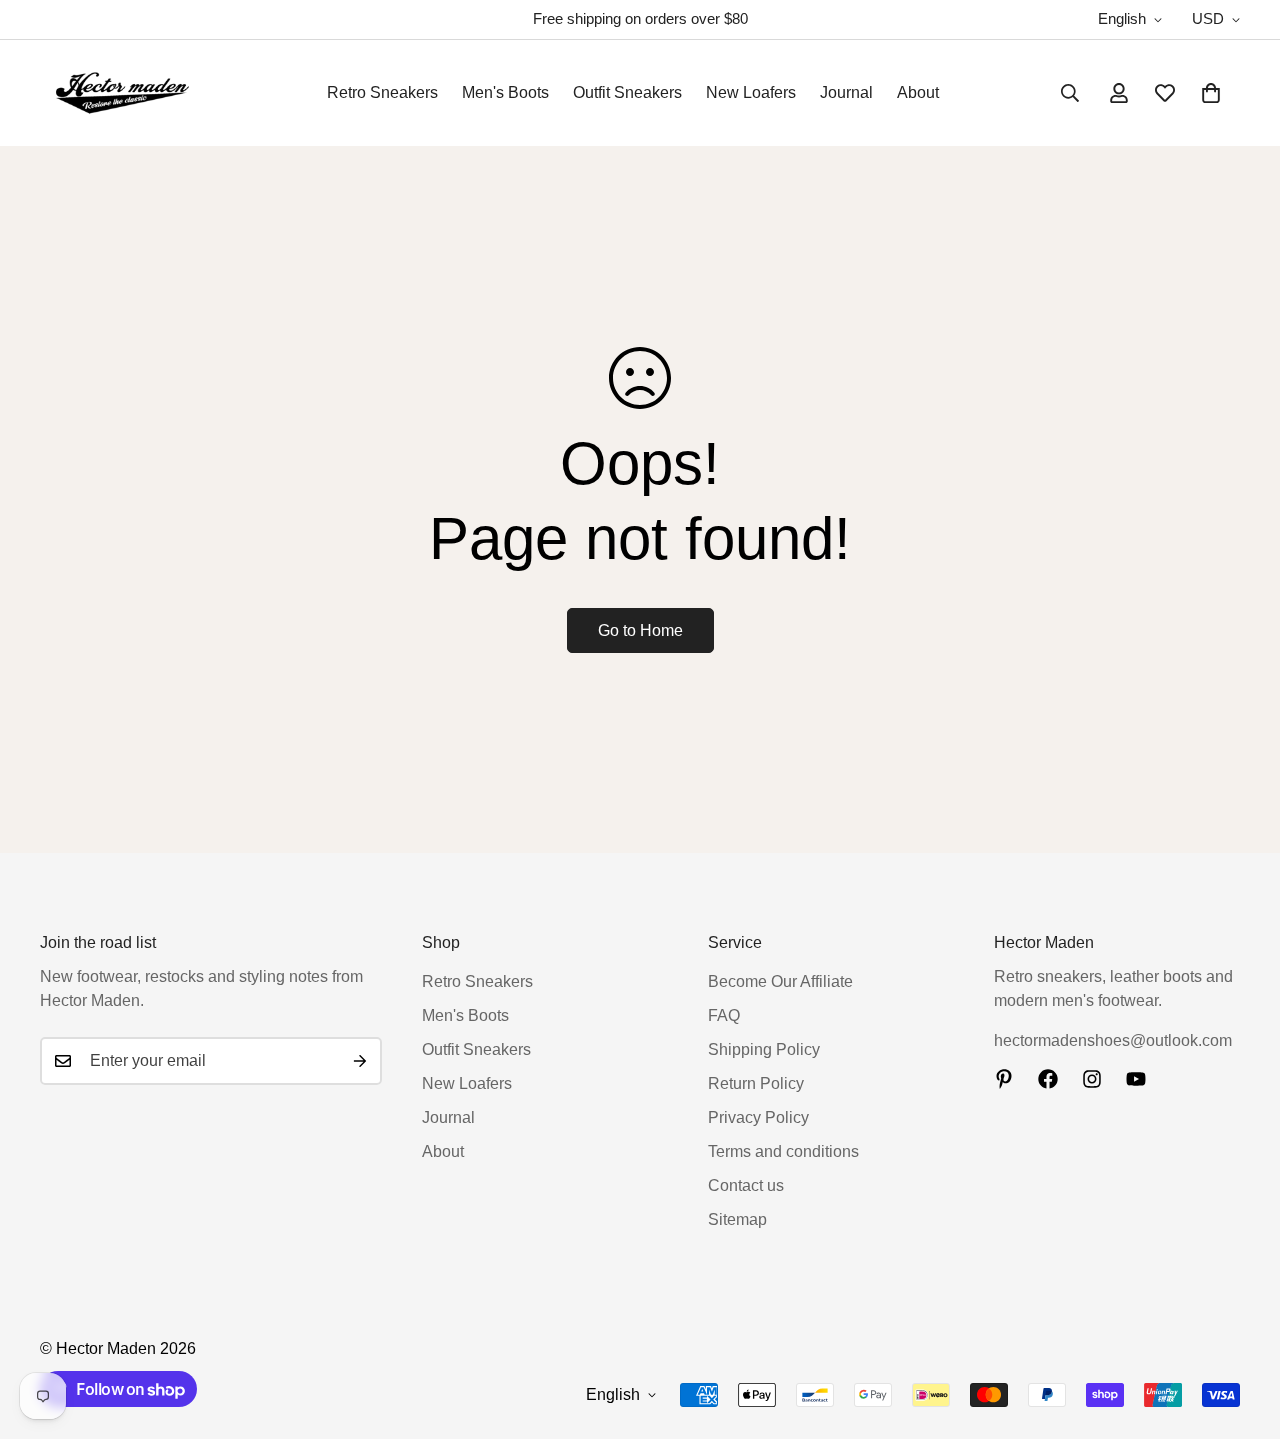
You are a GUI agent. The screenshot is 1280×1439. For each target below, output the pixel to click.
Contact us (746, 1185)
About (918, 92)
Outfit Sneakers (627, 92)
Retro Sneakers (382, 92)
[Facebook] (1048, 1079)
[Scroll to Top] (1241, 1330)
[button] (1211, 93)
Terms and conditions (783, 1151)
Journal (846, 92)
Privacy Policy (758, 1117)
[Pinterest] (1004, 1079)
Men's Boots (505, 92)
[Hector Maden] (122, 93)
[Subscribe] (360, 1061)
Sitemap (737, 1219)
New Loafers (751, 92)
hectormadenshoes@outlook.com (1113, 1040)
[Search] (1070, 93)
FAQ (724, 1015)
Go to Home (640, 630)
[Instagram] (1092, 1079)
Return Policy (756, 1083)
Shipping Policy (764, 1049)
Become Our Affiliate (780, 981)
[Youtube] (1136, 1079)
